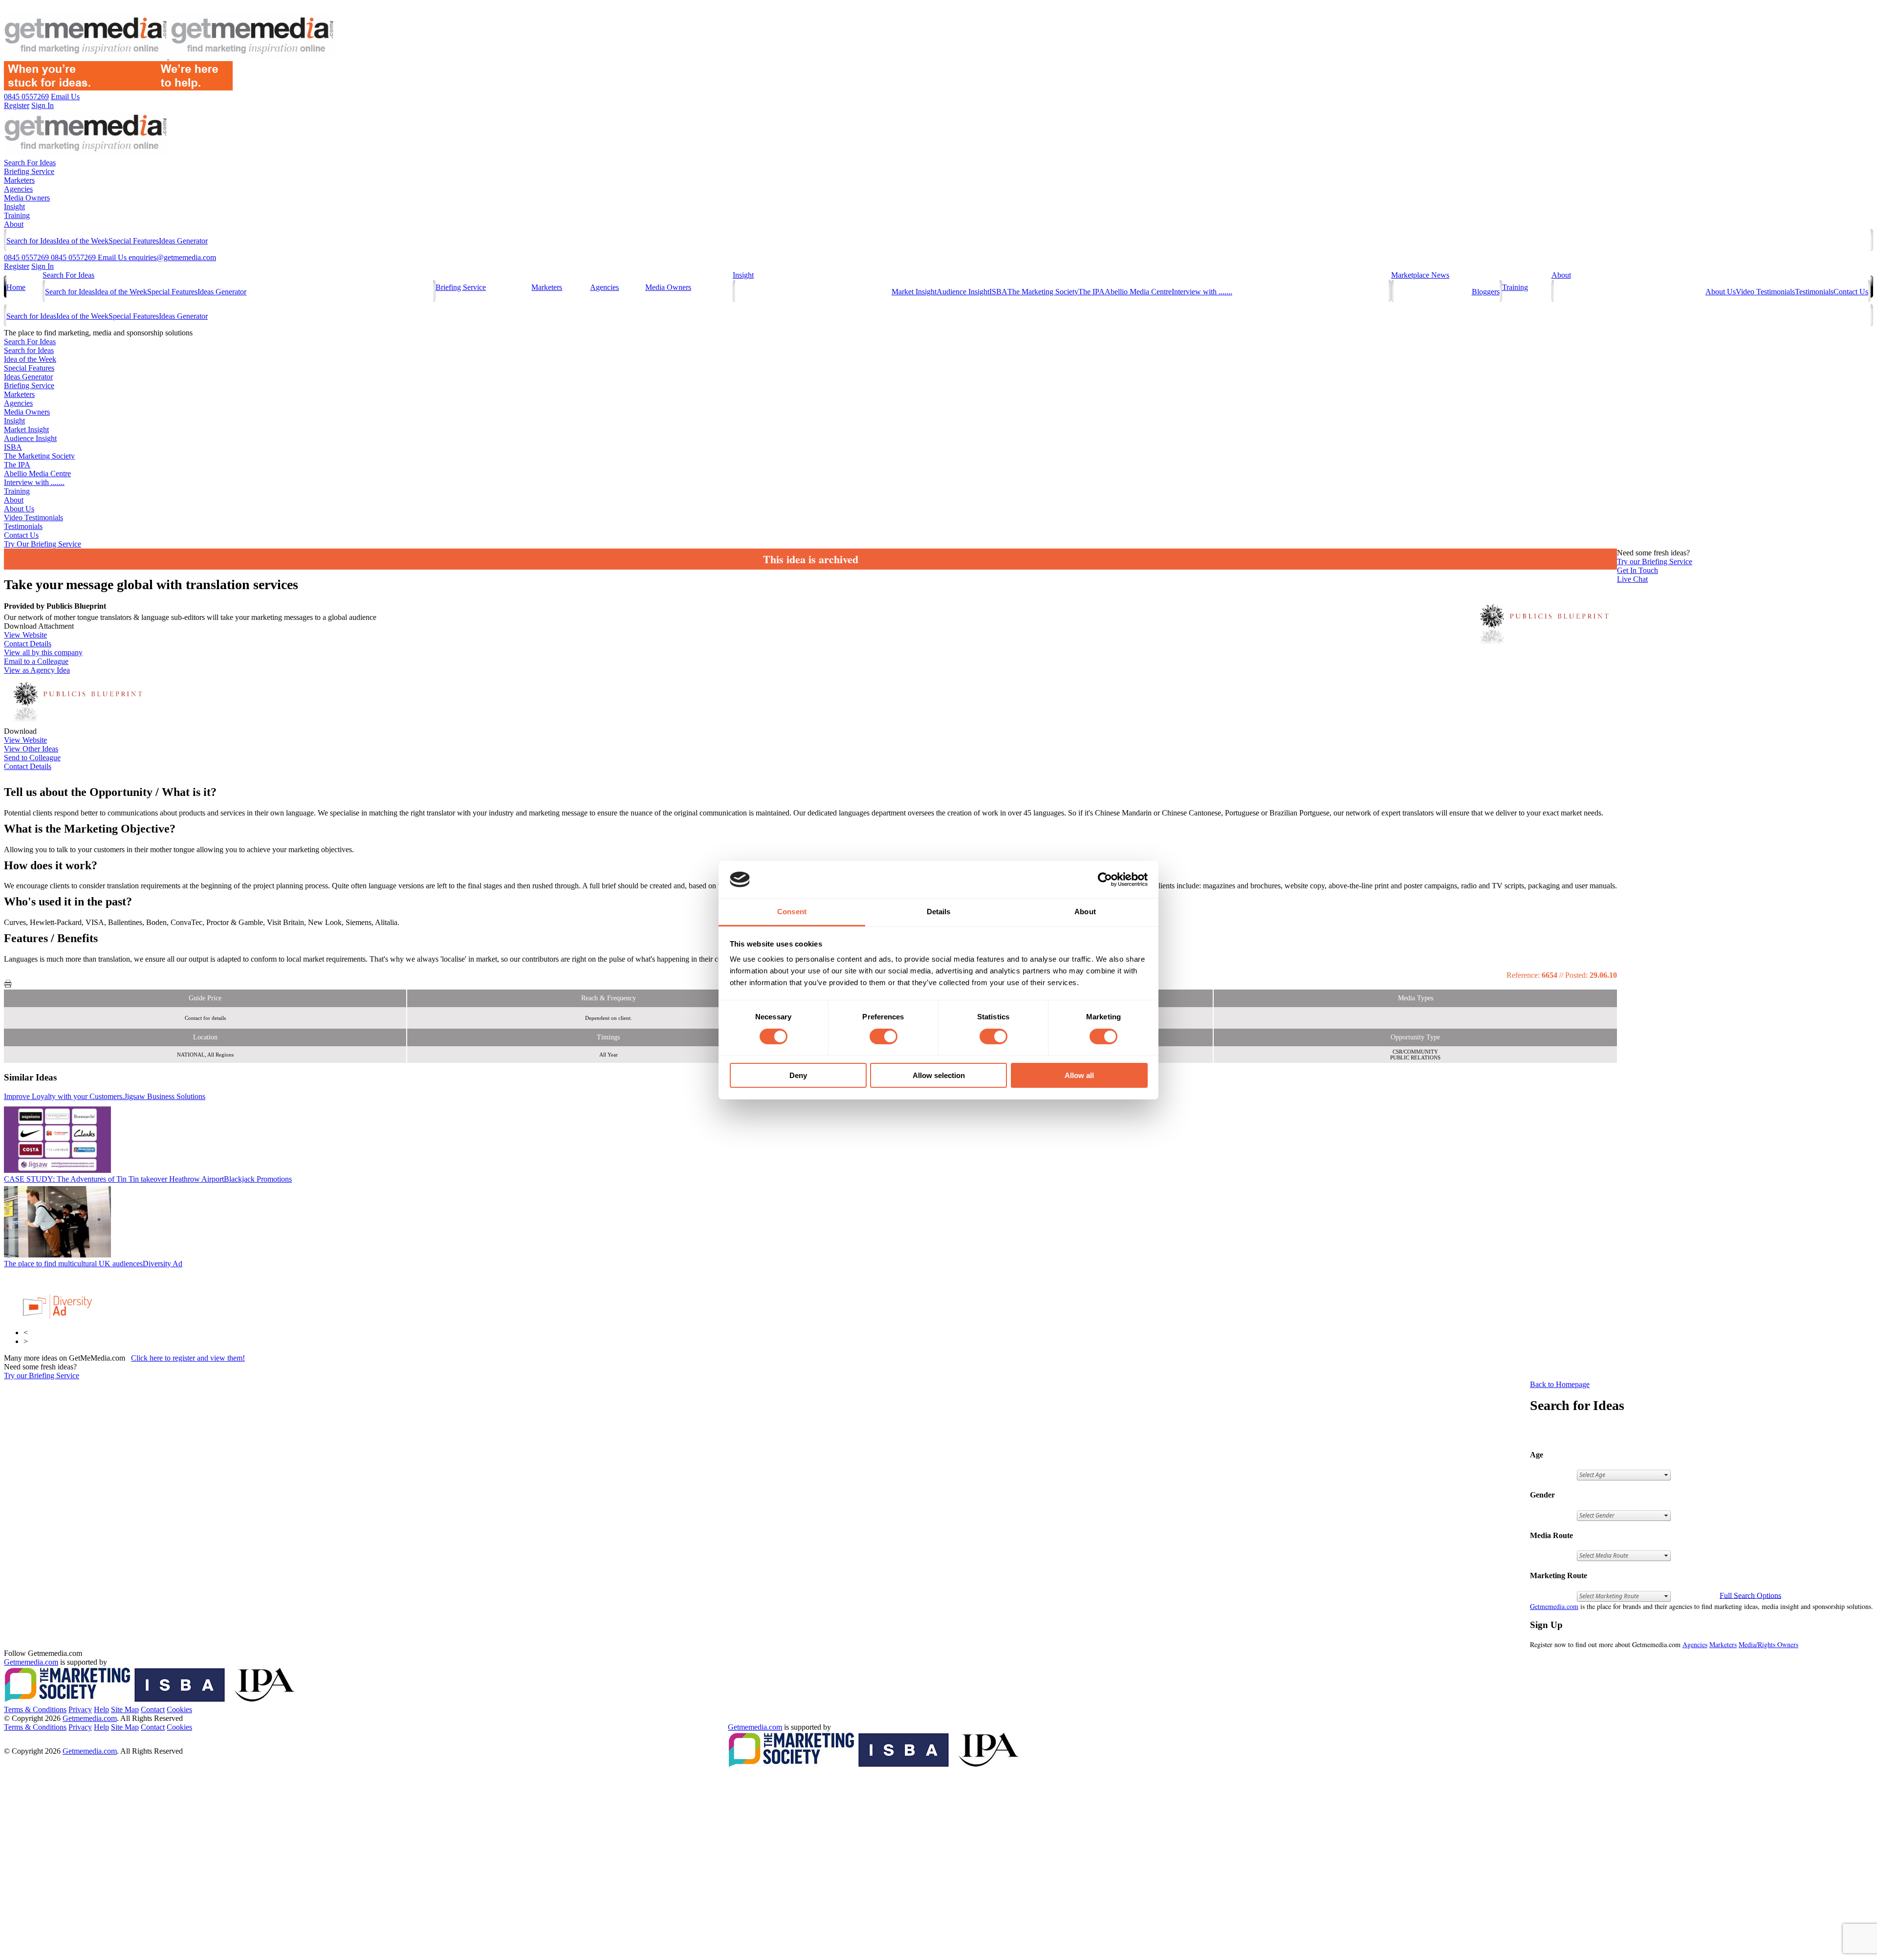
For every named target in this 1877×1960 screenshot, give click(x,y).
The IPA (1091, 292)
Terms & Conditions (35, 1709)
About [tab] (1085, 912)
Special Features (134, 241)
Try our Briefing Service (42, 1376)
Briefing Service (29, 171)
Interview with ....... (1202, 292)
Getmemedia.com (1554, 1606)
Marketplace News (1420, 275)
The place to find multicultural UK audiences (93, 1264)
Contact (153, 1709)
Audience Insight (963, 292)
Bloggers (1486, 292)
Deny (798, 1075)
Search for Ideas (31, 241)
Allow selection (939, 1075)
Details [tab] (939, 912)
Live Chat (1632, 579)
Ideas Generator (183, 241)
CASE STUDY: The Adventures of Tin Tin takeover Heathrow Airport (148, 1179)
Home (16, 287)
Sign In (43, 266)
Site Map (125, 1709)
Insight (14, 207)
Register (17, 266)
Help (101, 1709)
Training (17, 215)
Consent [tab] (792, 912)
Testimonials (1814, 292)
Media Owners (27, 198)
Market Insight (914, 292)
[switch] (884, 1036)
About (14, 224)
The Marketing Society (1043, 292)
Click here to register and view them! (188, 1358)
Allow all (1079, 1075)
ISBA (998, 292)
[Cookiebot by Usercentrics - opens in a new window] (1105, 880)
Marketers (19, 180)
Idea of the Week (82, 241)
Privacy (80, 1709)
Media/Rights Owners (1768, 1644)
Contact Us (1851, 292)
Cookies (179, 1709)
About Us (1721, 292)
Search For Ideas (30, 163)
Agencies (18, 189)
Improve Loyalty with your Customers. (105, 1096)
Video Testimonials (1765, 292)
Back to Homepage (1560, 1384)
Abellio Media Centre (1138, 292)
